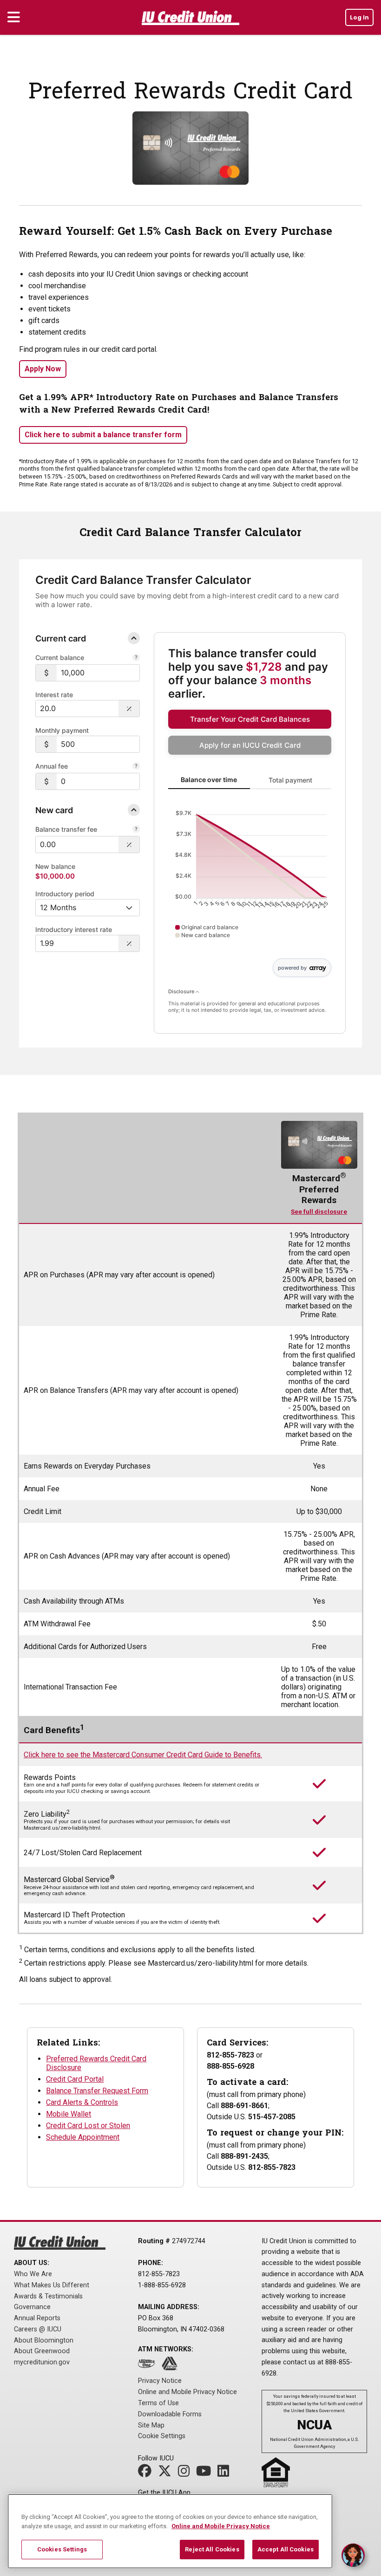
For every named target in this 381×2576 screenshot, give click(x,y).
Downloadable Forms (170, 2414)
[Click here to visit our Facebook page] (147, 2474)
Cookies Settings (62, 2549)
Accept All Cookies (286, 2549)
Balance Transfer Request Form (97, 2091)
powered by (292, 968)
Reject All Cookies (212, 2549)
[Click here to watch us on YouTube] (206, 2474)
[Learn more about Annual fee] (136, 767)
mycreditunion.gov (42, 2362)
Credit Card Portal (75, 2079)
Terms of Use (158, 2403)
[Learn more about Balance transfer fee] (136, 830)
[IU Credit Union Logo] (190, 19)
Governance (32, 2307)
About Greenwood (42, 2351)
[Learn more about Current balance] (136, 658)
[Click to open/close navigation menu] (14, 18)
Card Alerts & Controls (82, 2102)
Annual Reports (37, 2318)
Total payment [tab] (290, 780)
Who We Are (33, 2274)
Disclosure (182, 991)
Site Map (151, 2425)
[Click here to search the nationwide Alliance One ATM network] (149, 2366)
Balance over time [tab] (209, 780)
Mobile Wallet (69, 2114)
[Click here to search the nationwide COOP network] (172, 2366)
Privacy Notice (160, 2381)
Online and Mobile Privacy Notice (187, 2392)
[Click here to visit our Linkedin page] (226, 2474)
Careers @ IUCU (38, 2329)
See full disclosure (319, 1212)
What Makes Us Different (52, 2285)
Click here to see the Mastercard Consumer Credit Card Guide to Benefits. (143, 1755)
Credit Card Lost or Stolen (88, 2126)
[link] (250, 719)
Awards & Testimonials (48, 2296)
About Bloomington (44, 2340)
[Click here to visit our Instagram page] (186, 2474)
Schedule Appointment (83, 2137)
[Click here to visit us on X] (167, 2474)
